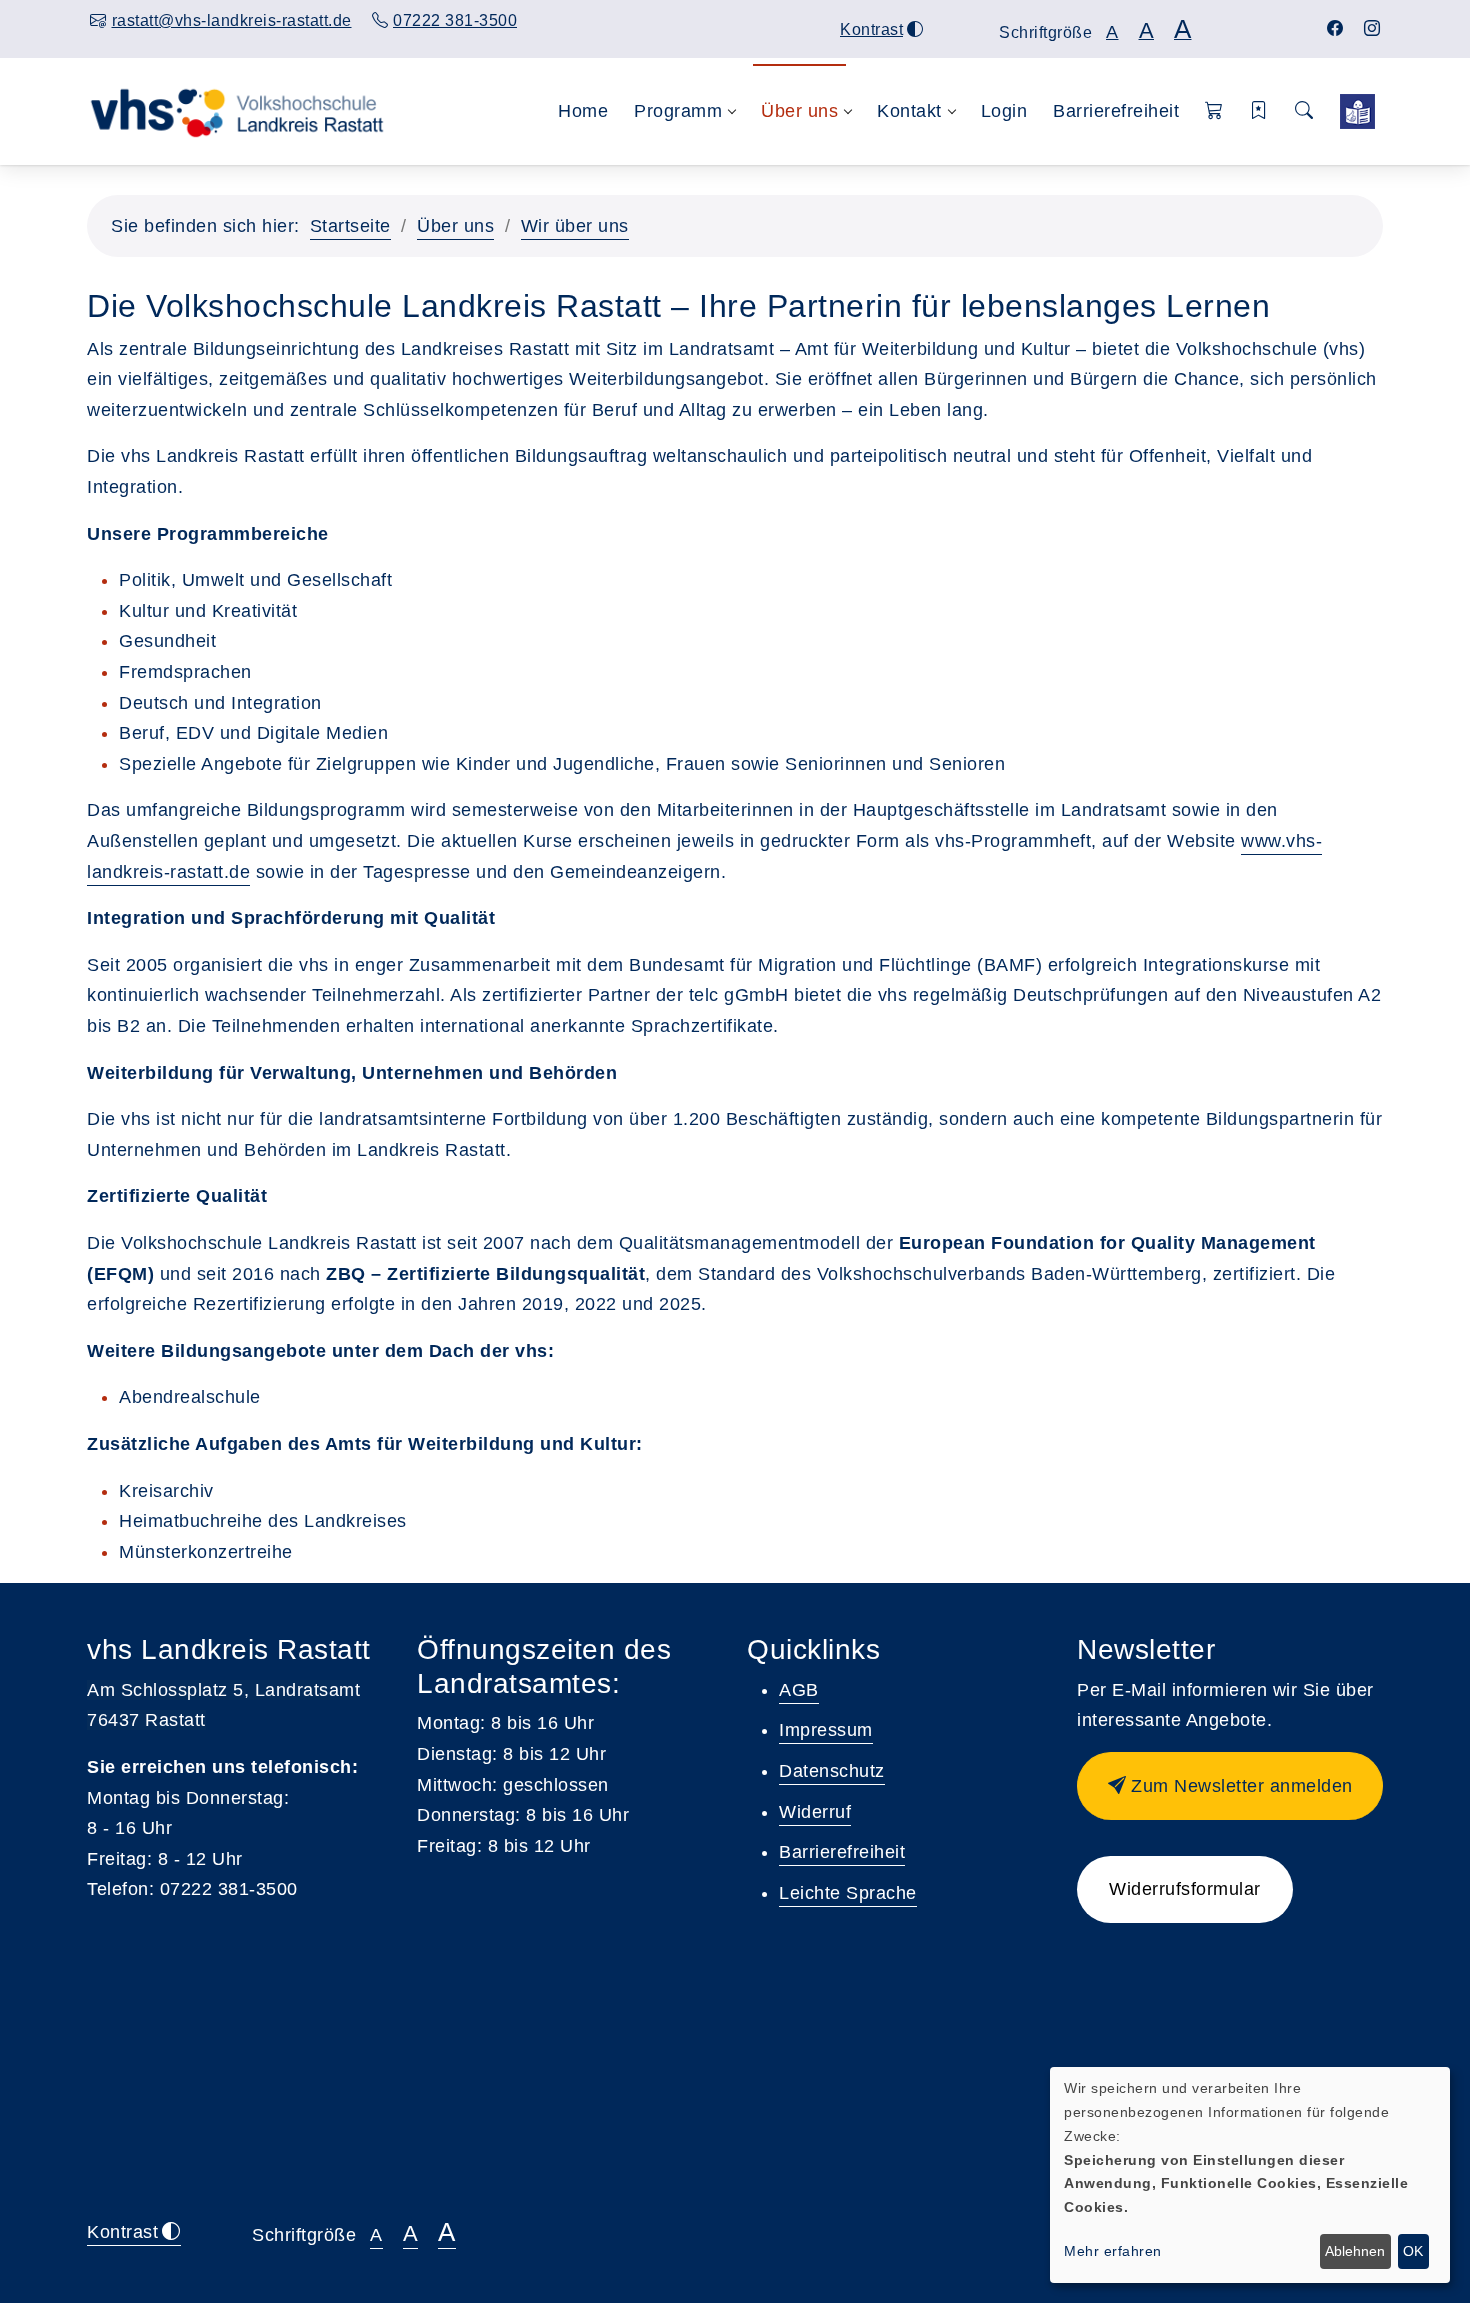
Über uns (455, 226)
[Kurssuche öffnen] (1304, 111)
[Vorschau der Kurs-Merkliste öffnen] (1259, 111)
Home (583, 111)
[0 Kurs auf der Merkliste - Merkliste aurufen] (1357, 111)
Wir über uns (575, 226)
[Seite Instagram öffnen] (1372, 28)
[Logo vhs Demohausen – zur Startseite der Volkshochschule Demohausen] (237, 111)
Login (1004, 111)
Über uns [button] (799, 111)
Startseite (350, 226)
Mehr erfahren (1113, 2251)
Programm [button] (678, 111)
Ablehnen (1355, 2251)
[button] (1214, 111)
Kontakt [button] (909, 111)
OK (1413, 2251)
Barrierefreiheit (1116, 111)
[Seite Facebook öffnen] (1335, 28)
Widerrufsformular (1185, 1889)
